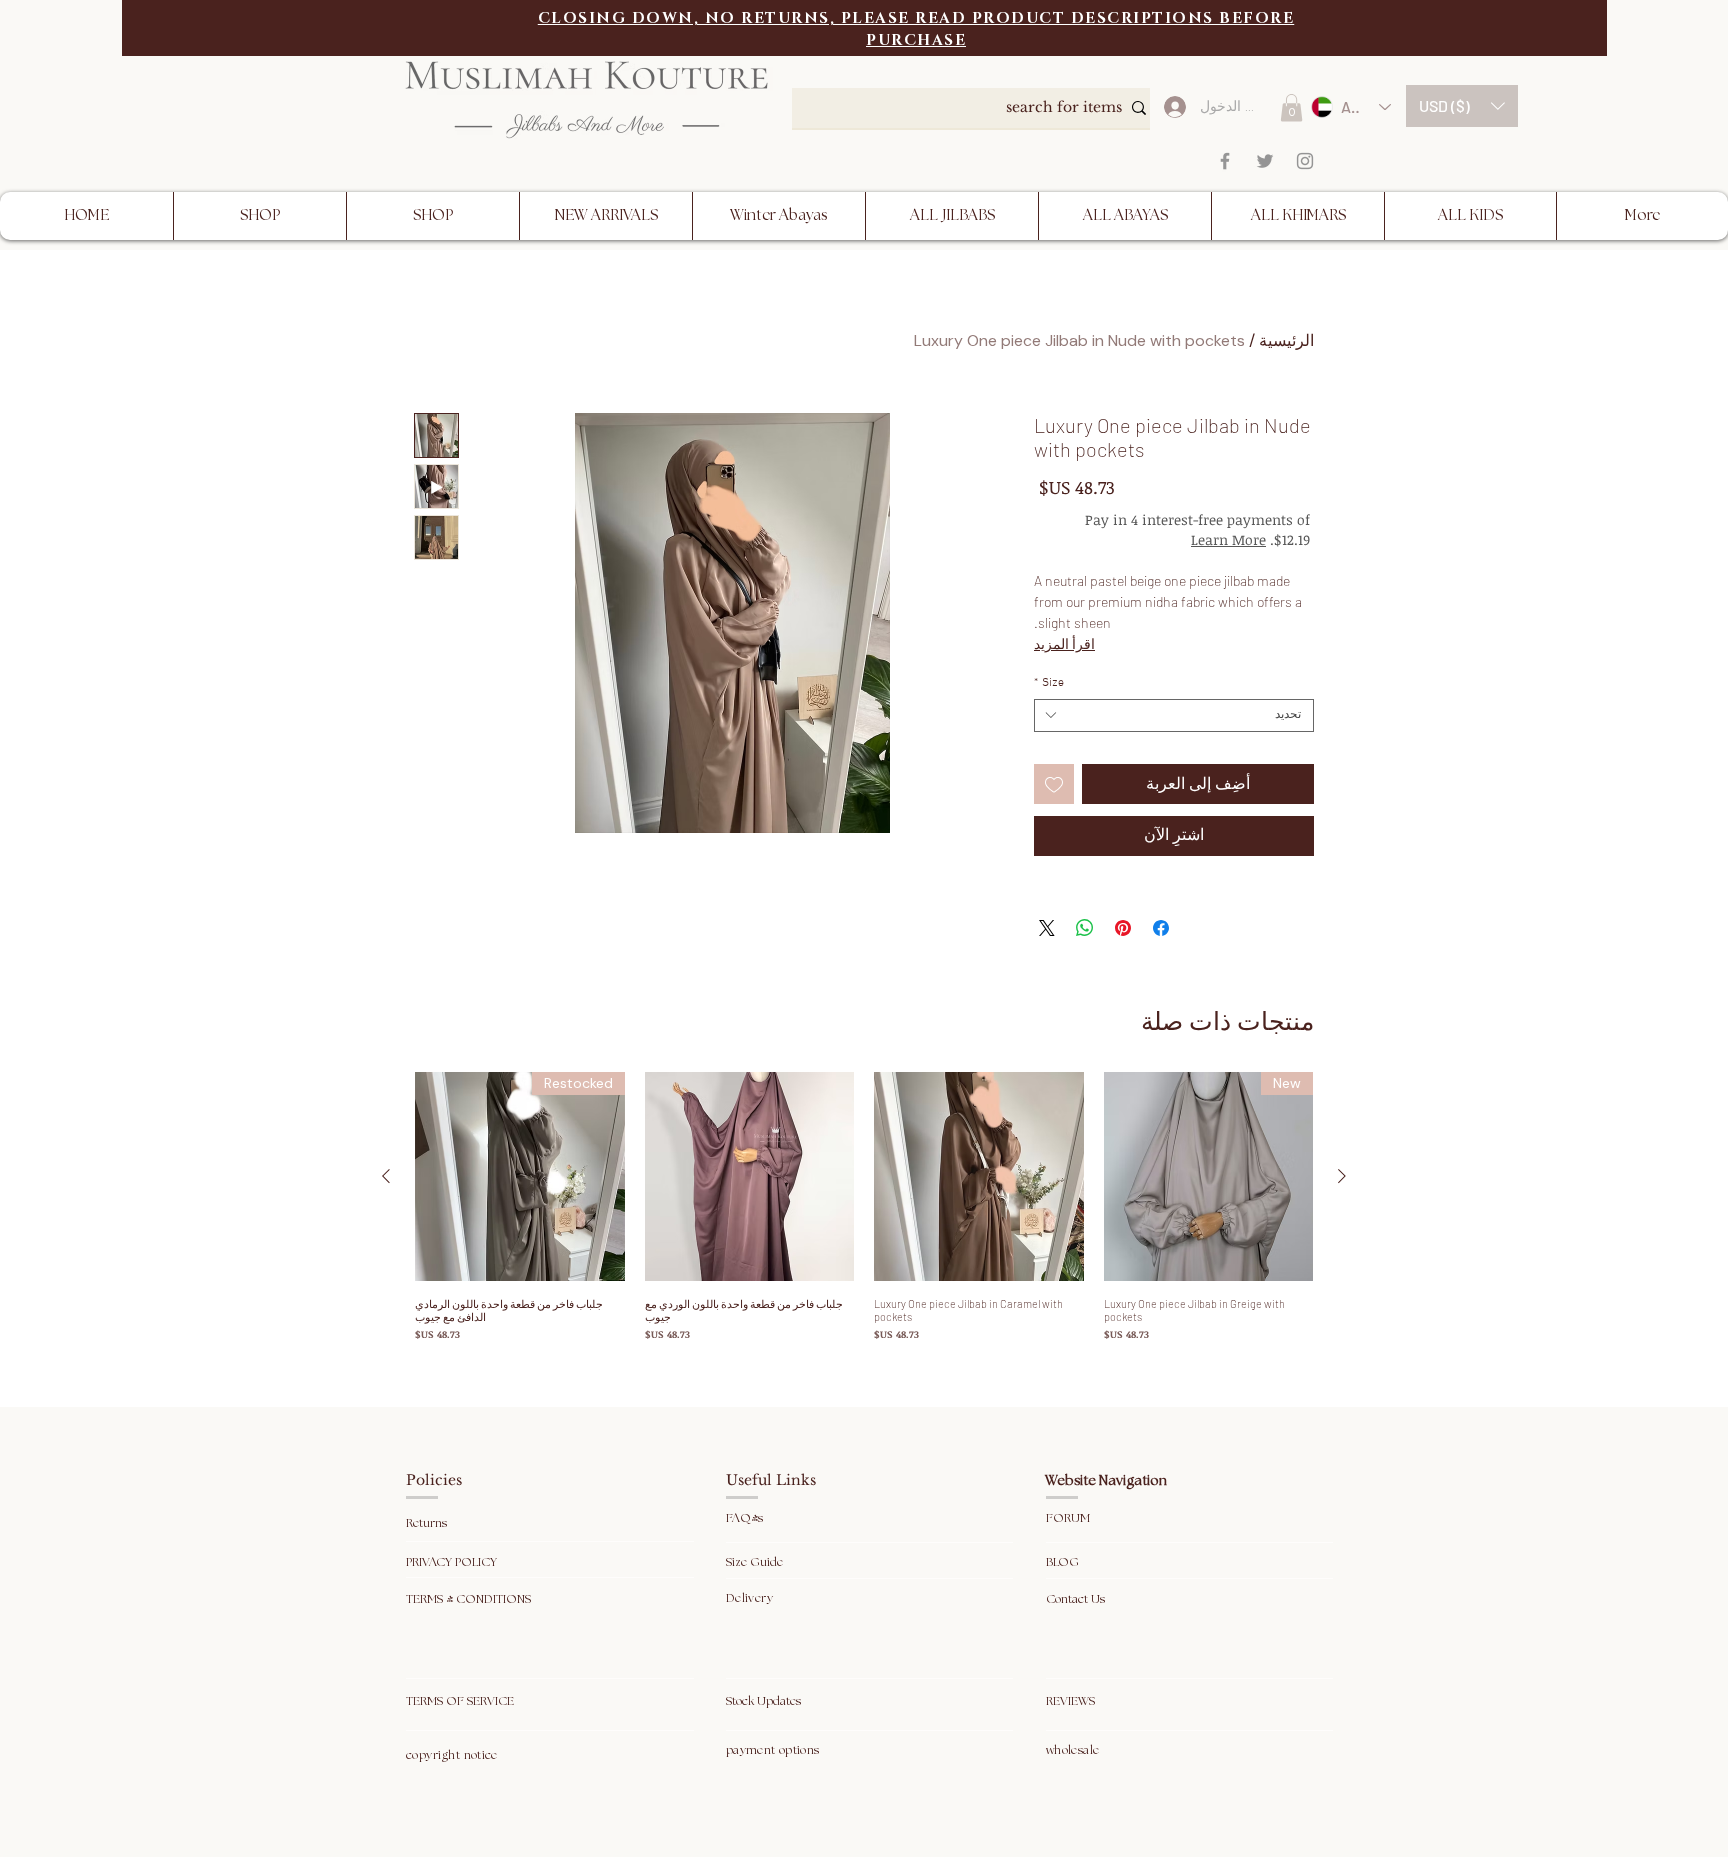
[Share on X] (1047, 928)
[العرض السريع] (979, 1177)
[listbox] (1462, 106)
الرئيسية (1286, 340)
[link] (1291, 107)
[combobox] (1174, 715)
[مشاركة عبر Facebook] (1161, 928)
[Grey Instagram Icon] (1305, 161)
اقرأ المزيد (1064, 643)
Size (1049, 683)
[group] (864, 1207)
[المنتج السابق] (1342, 1176)
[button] (1462, 106)
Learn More (1157, 539)
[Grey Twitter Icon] (1265, 161)
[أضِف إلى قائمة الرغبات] (1054, 784)
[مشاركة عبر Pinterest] (1123, 928)
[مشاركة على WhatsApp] (1085, 928)
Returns (428, 1523)
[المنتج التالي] (386, 1176)
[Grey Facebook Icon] (1225, 161)
